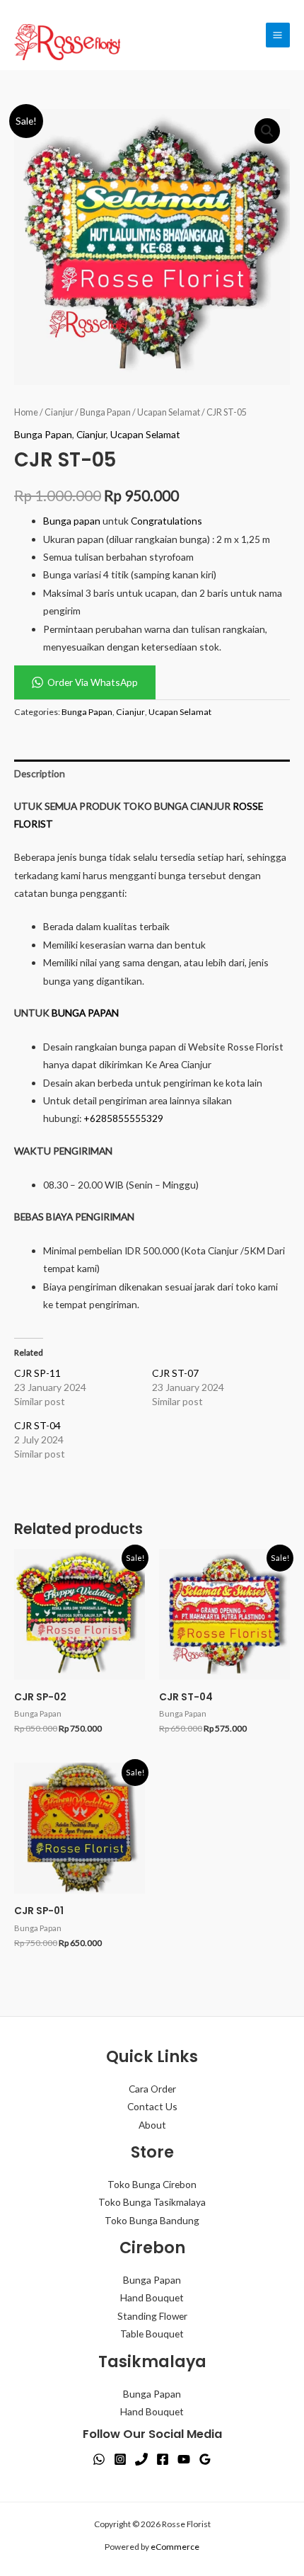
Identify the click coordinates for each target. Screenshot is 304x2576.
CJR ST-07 (175, 1373)
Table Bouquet (152, 2334)
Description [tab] (40, 773)
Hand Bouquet (152, 2297)
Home (26, 412)
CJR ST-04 (37, 1425)
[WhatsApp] (99, 2459)
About (152, 2125)
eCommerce (175, 2547)
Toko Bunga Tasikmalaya (152, 2202)
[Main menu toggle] (278, 35)
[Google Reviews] (205, 2459)
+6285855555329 (123, 1118)
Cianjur (59, 412)
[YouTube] (184, 2459)
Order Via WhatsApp (93, 682)
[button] (267, 131)
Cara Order (152, 2089)
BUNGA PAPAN (85, 1013)
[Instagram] (120, 2459)
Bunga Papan (105, 412)
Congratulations (166, 521)
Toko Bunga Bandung (152, 2220)
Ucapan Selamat (169, 412)
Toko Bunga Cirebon (152, 2184)
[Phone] (141, 2459)
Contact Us (152, 2106)
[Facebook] (163, 2459)
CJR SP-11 (37, 1373)
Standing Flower (152, 2316)
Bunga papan (72, 521)
